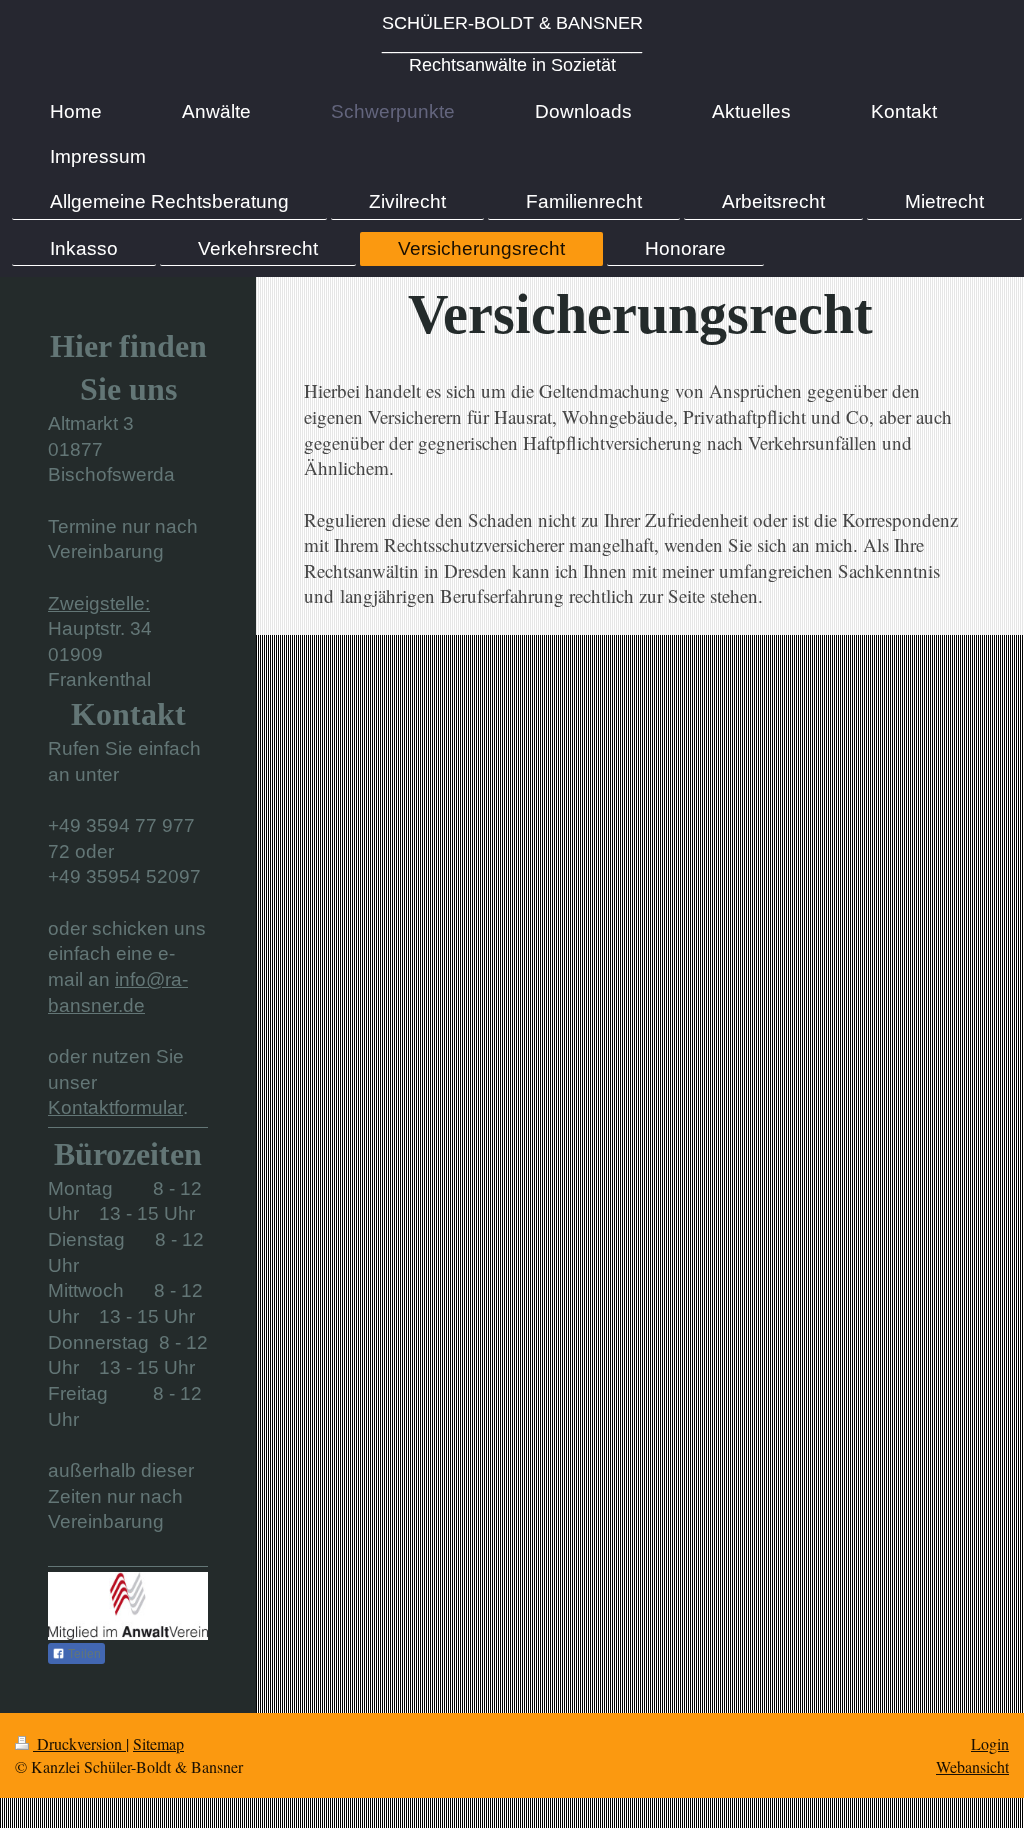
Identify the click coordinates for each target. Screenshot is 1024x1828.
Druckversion (79, 1743)
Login (990, 1743)
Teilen (83, 1654)
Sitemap (158, 1743)
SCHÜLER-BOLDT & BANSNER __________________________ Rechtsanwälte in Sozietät (512, 44)
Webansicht (972, 1766)
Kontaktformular (115, 1107)
